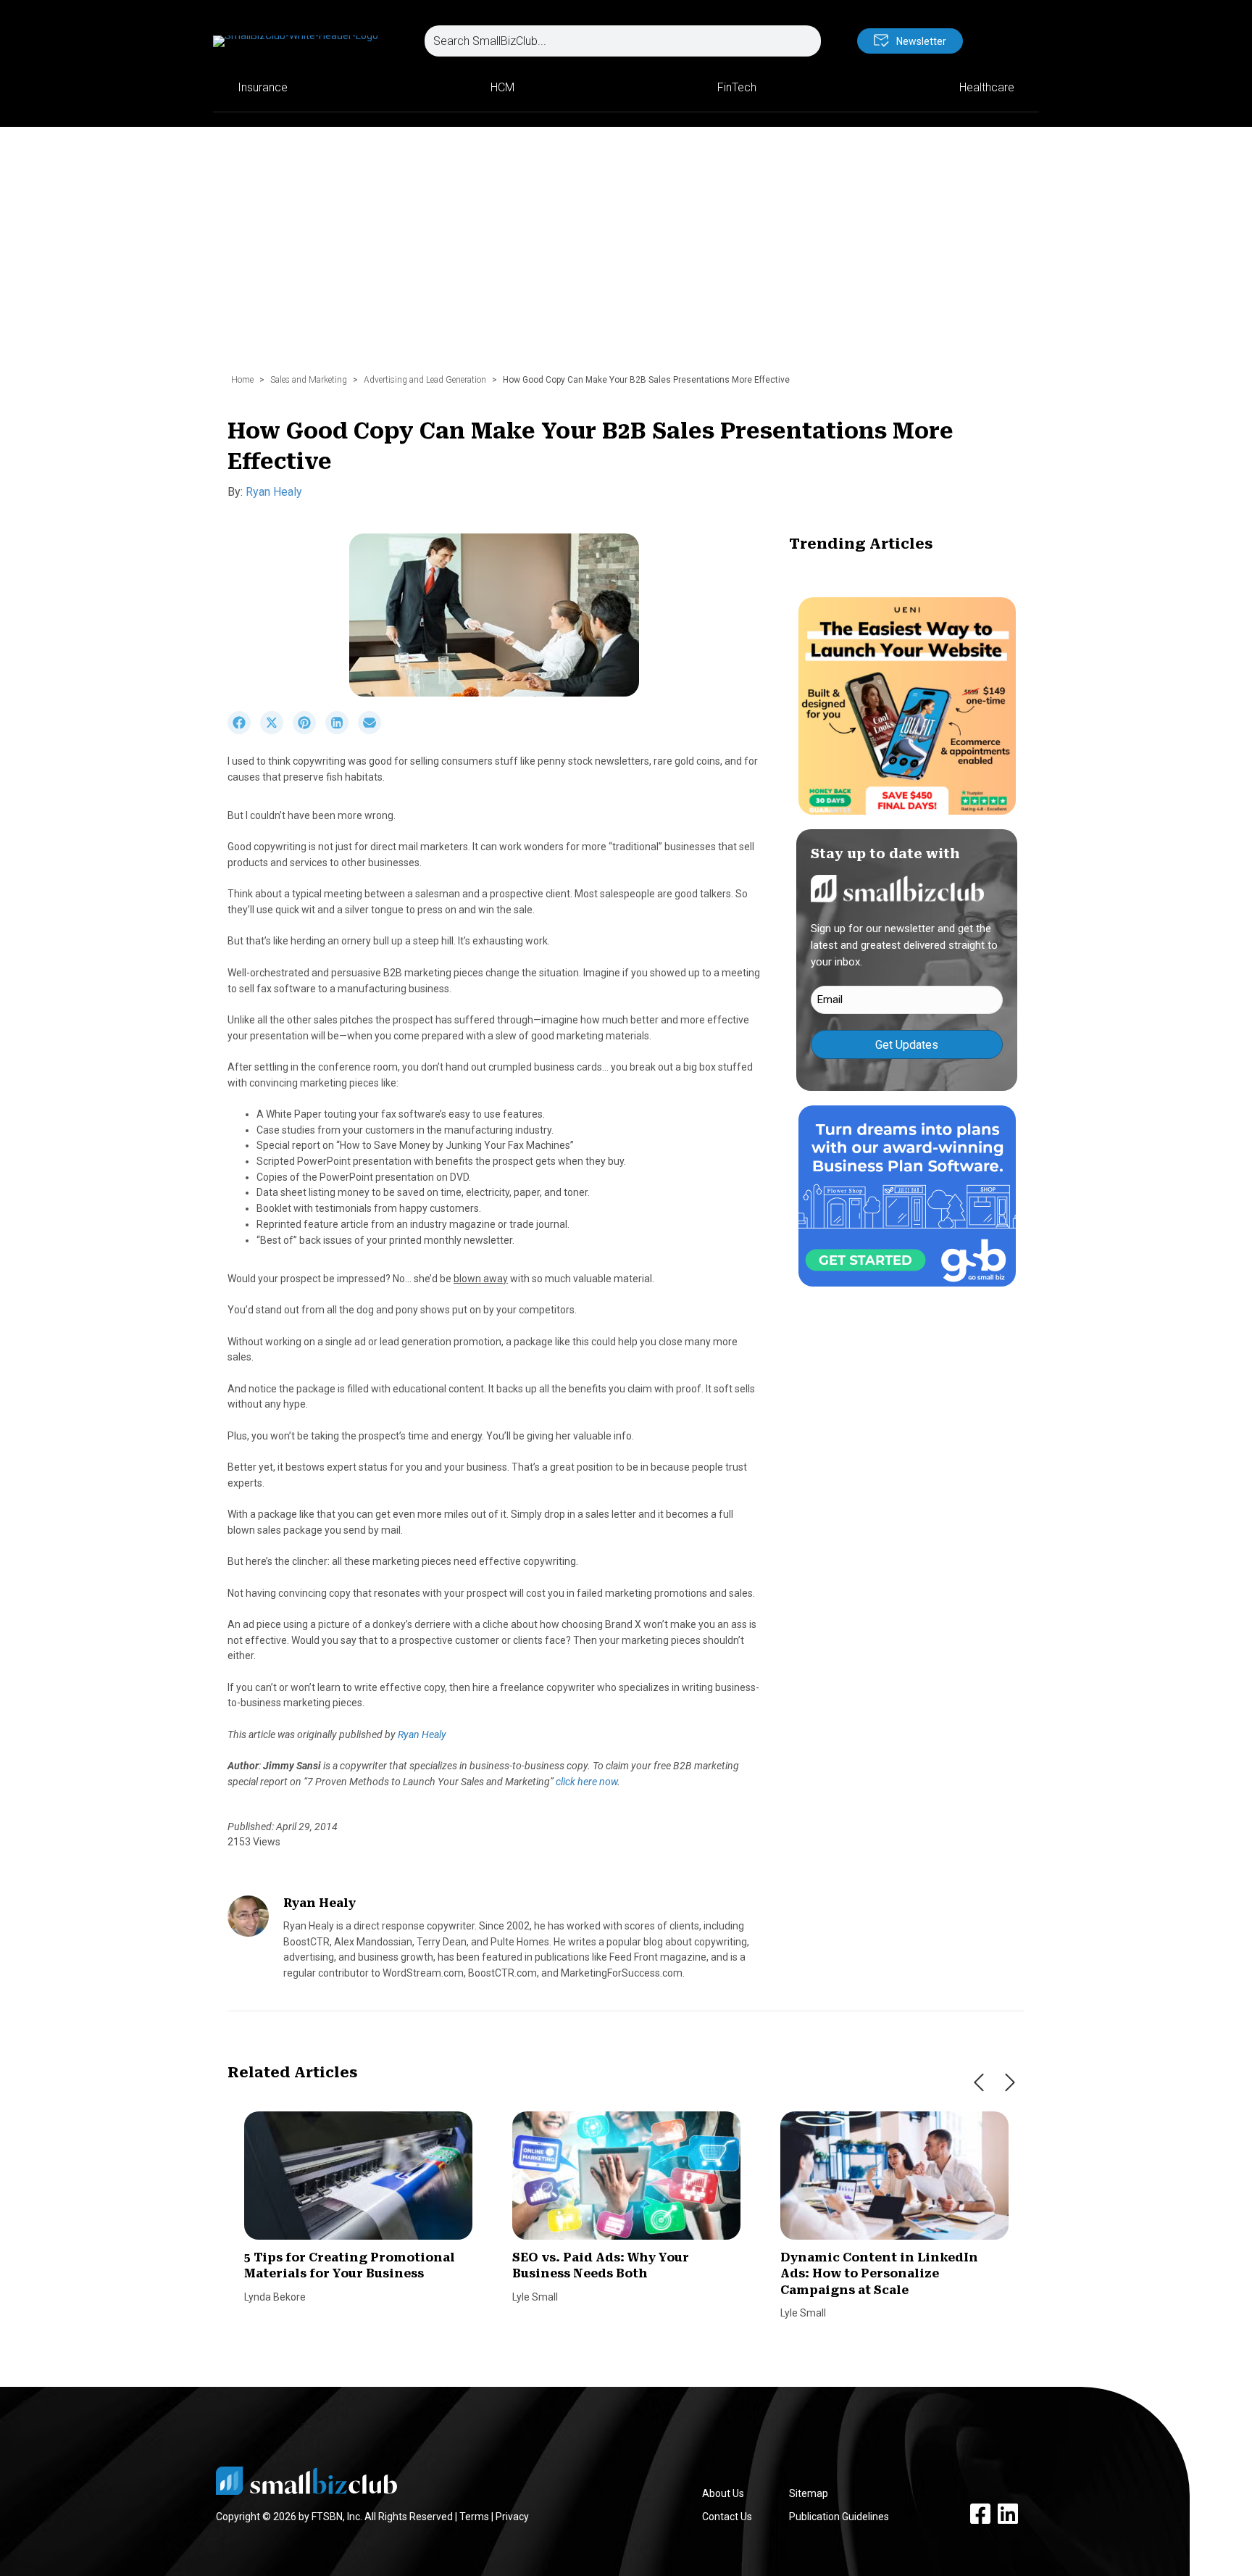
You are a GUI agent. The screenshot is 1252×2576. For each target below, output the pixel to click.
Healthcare (987, 87)
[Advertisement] (626, 257)
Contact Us (727, 2517)
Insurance (263, 87)
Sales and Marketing (309, 380)
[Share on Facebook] (244, 731)
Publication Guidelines (839, 2517)
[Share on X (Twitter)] (276, 731)
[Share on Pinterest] (309, 731)
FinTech (737, 87)
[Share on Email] (373, 731)
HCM (502, 87)
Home (242, 380)
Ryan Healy (274, 492)
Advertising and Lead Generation (425, 380)
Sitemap (809, 2493)
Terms (474, 2517)
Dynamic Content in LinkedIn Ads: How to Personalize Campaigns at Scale (879, 2274)
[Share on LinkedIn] (342, 731)
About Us (723, 2493)
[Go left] (979, 2082)
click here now (587, 1782)
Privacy (512, 2517)
